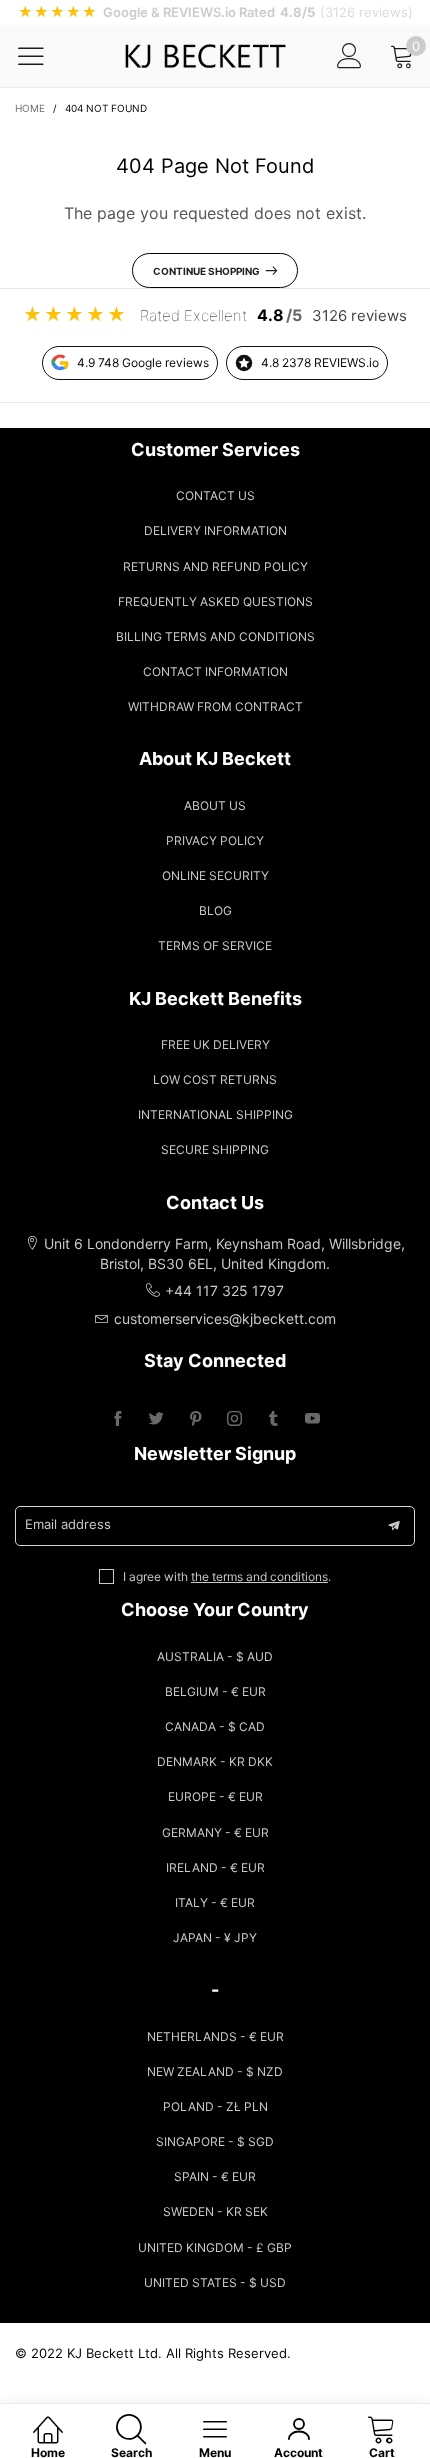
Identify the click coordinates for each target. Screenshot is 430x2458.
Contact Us (215, 495)
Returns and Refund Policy (215, 566)
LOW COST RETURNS (215, 1079)
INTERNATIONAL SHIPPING (215, 1114)
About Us (215, 805)
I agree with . (227, 1576)
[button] (394, 1526)
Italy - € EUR (215, 1902)
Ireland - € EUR (215, 1867)
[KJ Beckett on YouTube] (312, 1419)
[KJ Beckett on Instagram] (234, 1419)
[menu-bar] (43, 56)
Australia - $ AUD (215, 1656)
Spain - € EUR (215, 2176)
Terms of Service (215, 945)
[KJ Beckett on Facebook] (117, 1419)
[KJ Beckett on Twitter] (156, 1419)
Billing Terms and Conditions (215, 636)
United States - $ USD (215, 2282)
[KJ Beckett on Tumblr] (273, 1419)
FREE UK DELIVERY (215, 1044)
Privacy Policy (215, 840)
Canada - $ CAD (215, 1726)
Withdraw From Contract (215, 706)
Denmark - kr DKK (215, 1761)
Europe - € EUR (215, 1796)
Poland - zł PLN (215, 2106)
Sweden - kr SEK (215, 2211)
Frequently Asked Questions (215, 601)
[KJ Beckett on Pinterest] (195, 1419)
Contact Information (215, 671)
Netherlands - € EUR (215, 2036)
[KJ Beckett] (205, 56)
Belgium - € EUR (215, 1691)
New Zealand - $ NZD (215, 2071)
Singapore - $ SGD (215, 2141)
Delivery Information (215, 530)
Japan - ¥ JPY (215, 1937)
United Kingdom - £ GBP (215, 2247)
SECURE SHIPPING (215, 1149)
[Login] (349, 55)
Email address (68, 1524)
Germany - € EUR (215, 1832)
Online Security (215, 875)
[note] (215, 12)
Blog (215, 910)
